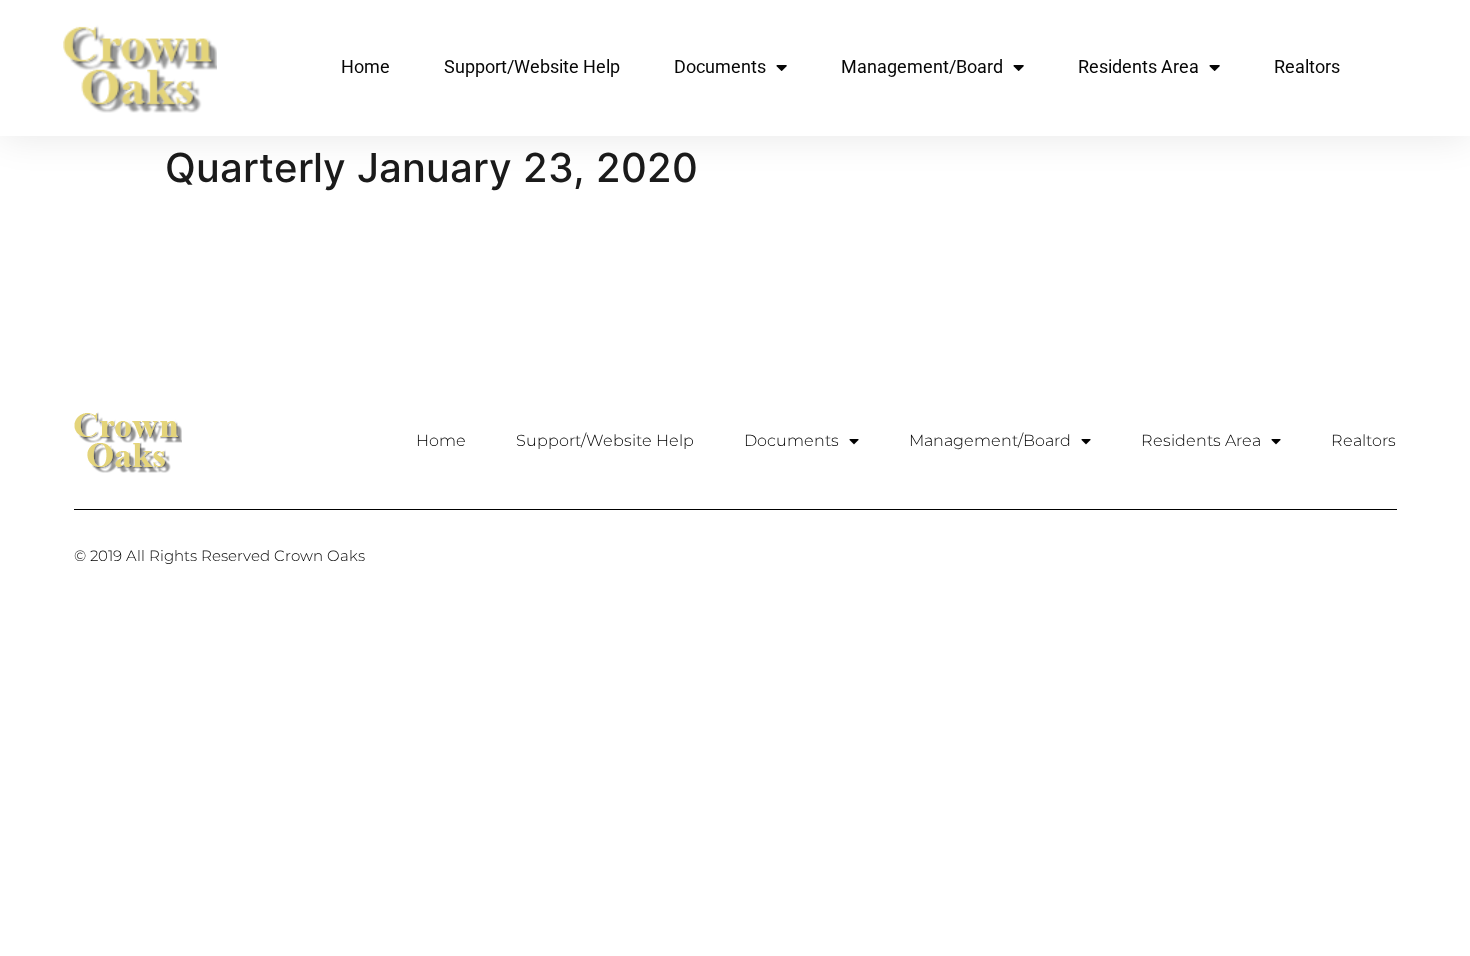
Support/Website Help (532, 66)
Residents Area (1138, 66)
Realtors (1307, 66)
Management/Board (922, 66)
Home (365, 66)
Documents (720, 66)
